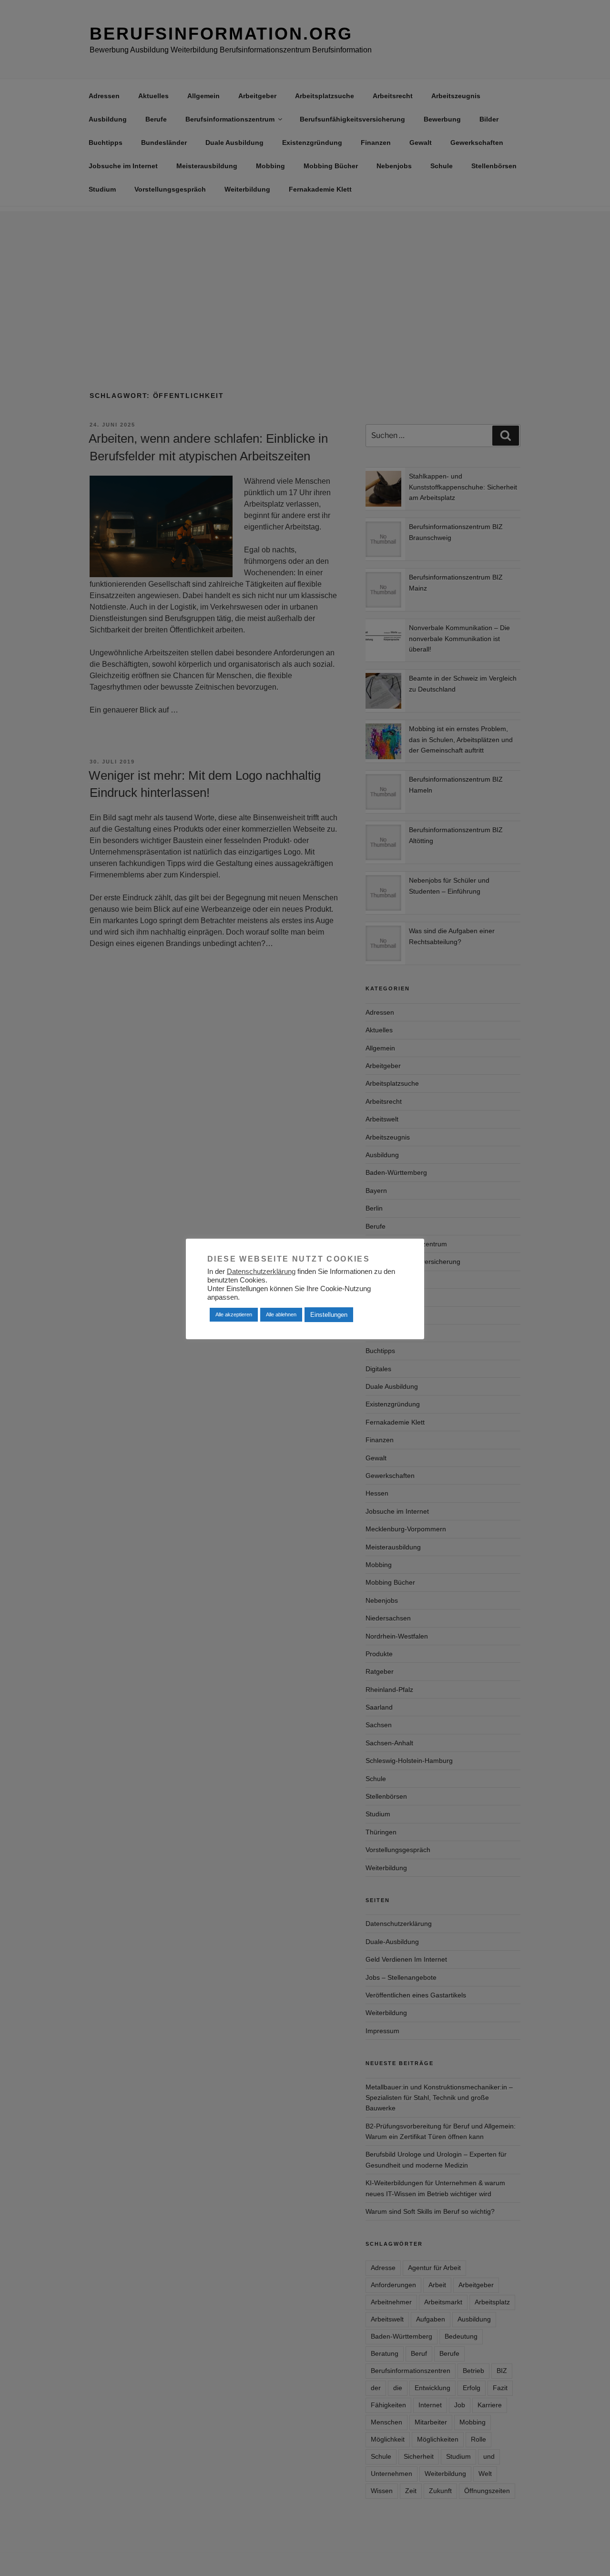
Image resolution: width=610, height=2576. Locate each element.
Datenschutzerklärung (261, 1272)
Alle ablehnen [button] (281, 1314)
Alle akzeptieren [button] (234, 1314)
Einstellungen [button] (329, 1315)
